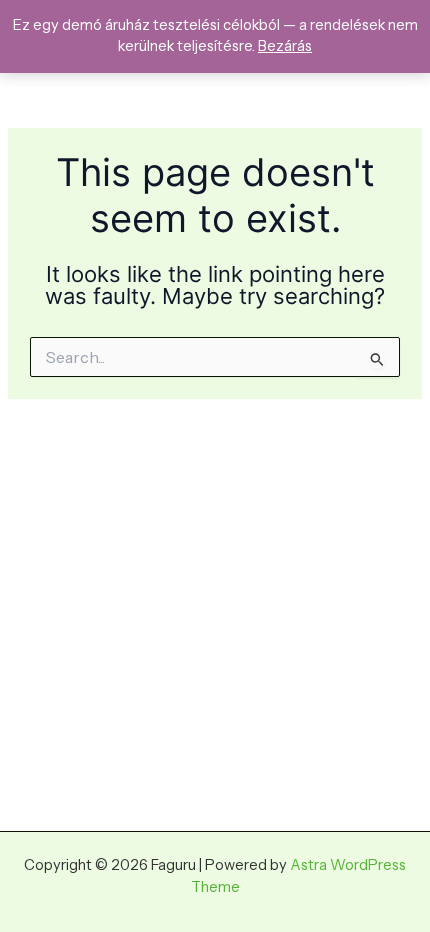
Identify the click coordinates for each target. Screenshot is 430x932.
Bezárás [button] (285, 46)
